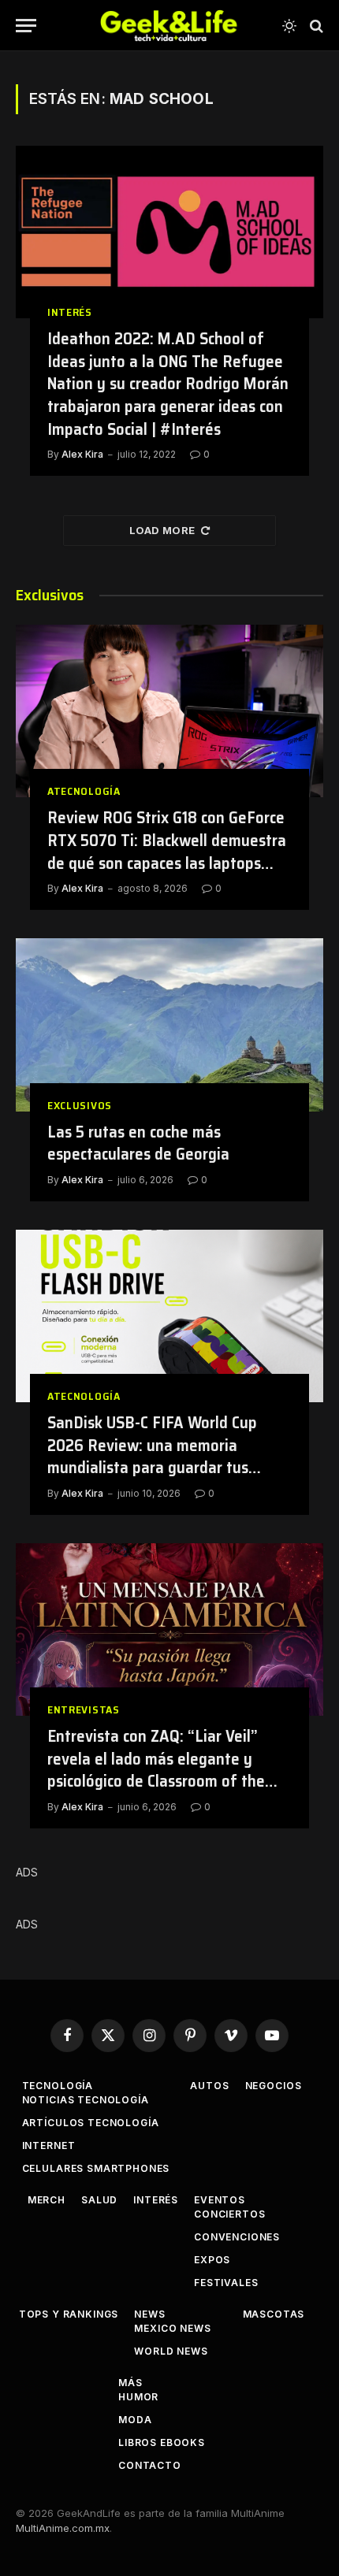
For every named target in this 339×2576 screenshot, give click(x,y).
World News (171, 2351)
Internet (49, 2145)
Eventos (220, 2200)
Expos (212, 2260)
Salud (99, 2200)
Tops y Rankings (69, 2314)
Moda (135, 2420)
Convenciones (237, 2237)
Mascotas (274, 2314)
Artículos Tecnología (91, 2123)
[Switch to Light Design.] (289, 26)
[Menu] (26, 26)
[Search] (315, 26)
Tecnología (58, 2086)
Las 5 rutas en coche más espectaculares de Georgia (138, 1143)
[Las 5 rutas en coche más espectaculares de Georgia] (169, 1024)
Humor (138, 2397)
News (149, 2314)
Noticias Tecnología (86, 2100)
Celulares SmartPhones (96, 2168)
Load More (162, 530)
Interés (156, 2200)
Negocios (274, 2086)
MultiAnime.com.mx (63, 2528)
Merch (47, 2200)
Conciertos (229, 2214)
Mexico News (172, 2328)
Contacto (150, 2465)
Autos (209, 2086)
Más (130, 2383)
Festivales (226, 2283)
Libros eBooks (162, 2442)
